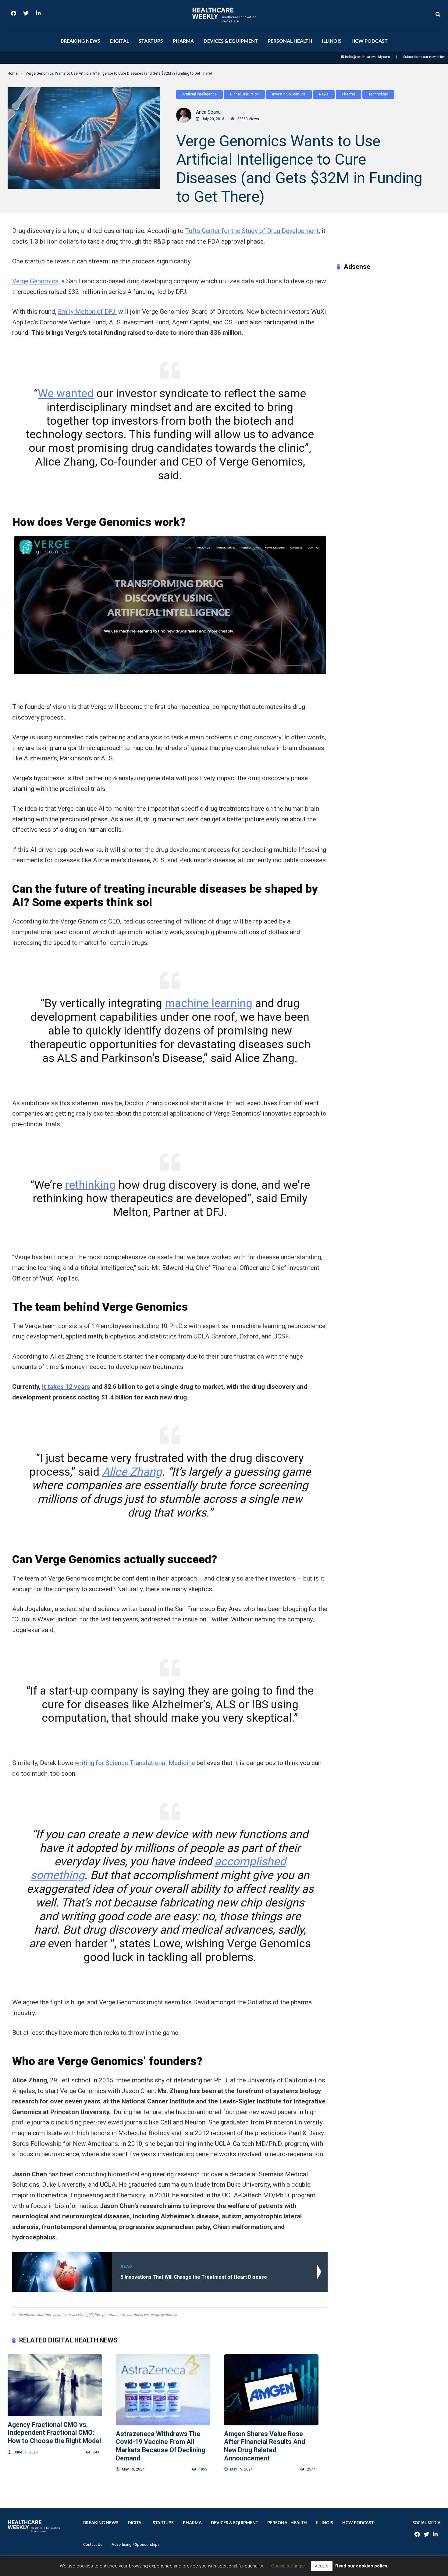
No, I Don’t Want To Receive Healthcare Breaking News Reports (260, 218)
